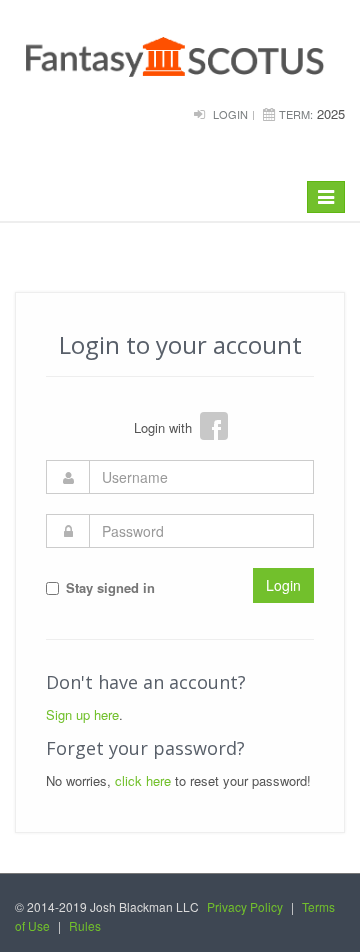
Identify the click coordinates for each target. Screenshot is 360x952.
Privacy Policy (245, 906)
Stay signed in (110, 587)
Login (230, 114)
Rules (85, 925)
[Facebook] (214, 426)
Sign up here (82, 714)
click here (143, 780)
